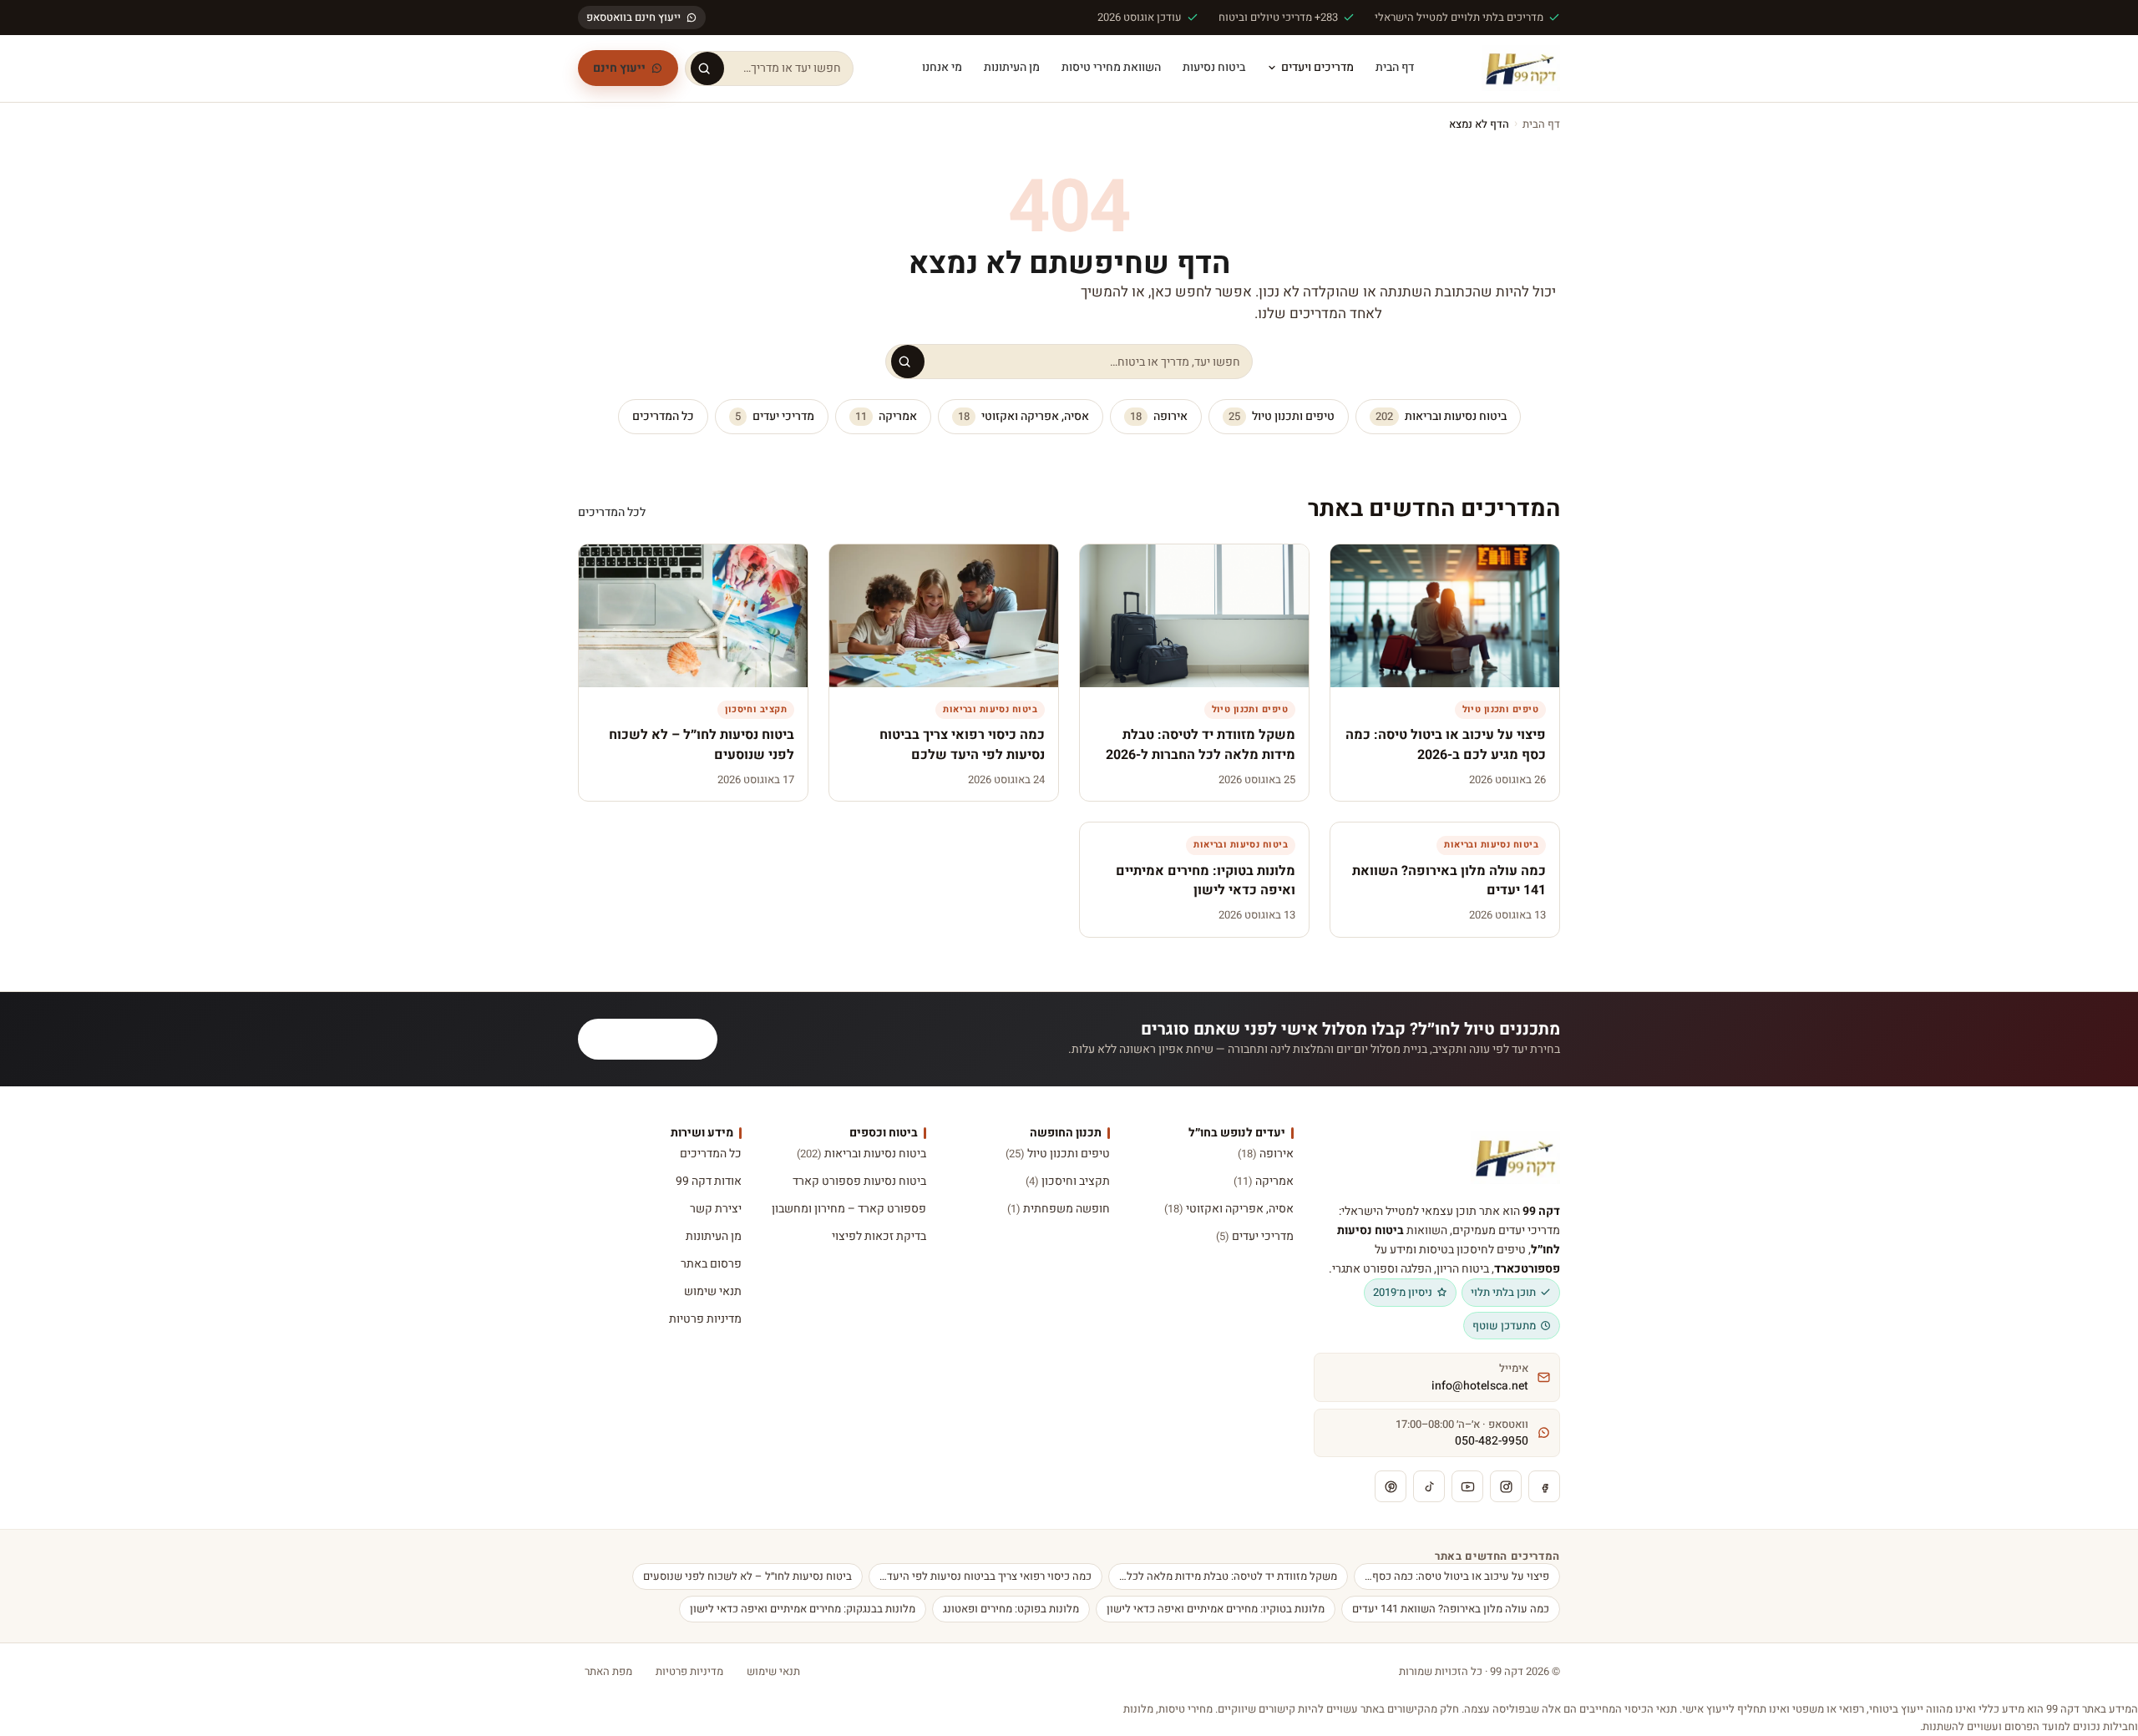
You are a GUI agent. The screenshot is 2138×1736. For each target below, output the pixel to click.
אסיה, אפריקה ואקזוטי (1023, 416)
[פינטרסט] (1391, 1486)
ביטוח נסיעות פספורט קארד (859, 1181)
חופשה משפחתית (1059, 1209)
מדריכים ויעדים (1317, 67)
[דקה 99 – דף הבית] (1521, 68)
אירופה (1159, 416)
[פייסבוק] (1544, 1486)
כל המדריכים (663, 416)
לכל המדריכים (612, 512)
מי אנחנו (942, 67)
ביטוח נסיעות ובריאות (1441, 416)
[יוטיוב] (1467, 1486)
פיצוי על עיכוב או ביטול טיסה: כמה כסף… (1457, 1576)
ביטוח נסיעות (1214, 67)
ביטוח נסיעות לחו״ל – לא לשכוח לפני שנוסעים (747, 1576)
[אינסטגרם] (1506, 1486)
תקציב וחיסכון (1068, 1181)
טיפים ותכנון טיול (1282, 416)
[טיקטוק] (1429, 1486)
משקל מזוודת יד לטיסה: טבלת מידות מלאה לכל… (1228, 1576)
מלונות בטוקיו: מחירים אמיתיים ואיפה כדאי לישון (1216, 1609)
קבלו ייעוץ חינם (658, 1039)
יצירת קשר (716, 1209)
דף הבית (1395, 67)
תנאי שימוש (713, 1291)
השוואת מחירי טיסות (1111, 67)
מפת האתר (608, 1671)
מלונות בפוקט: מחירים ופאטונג (1011, 1609)
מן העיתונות (1012, 67)
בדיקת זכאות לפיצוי (879, 1236)
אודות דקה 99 (709, 1181)
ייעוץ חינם (619, 68)
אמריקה (886, 416)
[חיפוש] (707, 68)
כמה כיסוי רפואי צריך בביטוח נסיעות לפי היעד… (985, 1576)
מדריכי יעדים (775, 416)
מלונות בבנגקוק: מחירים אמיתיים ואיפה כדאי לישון (803, 1609)
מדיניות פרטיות (705, 1319)
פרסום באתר (711, 1264)
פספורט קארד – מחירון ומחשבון (849, 1209)
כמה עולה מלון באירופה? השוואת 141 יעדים (1451, 1609)
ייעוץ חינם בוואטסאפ (633, 17)
